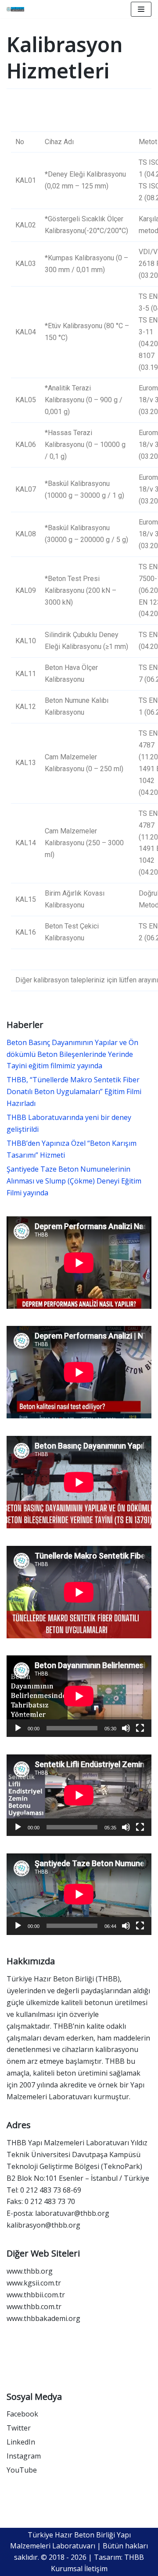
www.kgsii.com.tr (34, 2283)
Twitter (19, 2428)
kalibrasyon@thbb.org (43, 2225)
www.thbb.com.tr (34, 2307)
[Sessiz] (126, 1728)
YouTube (22, 2470)
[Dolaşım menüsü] (141, 9)
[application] (79, 1696)
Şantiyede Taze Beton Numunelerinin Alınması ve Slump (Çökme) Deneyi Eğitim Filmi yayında (74, 1181)
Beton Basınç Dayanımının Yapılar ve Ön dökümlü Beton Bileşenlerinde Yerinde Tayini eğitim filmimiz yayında (72, 1054)
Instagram (24, 2456)
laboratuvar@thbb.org (72, 2213)
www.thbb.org (30, 2271)
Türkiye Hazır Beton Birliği (50, 1979)
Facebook (22, 2414)
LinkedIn (21, 2442)
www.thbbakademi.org (43, 2318)
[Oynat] (18, 1728)
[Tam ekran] (140, 1728)
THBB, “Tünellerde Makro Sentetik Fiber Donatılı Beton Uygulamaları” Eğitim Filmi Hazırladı (74, 1091)
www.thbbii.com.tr (36, 2295)
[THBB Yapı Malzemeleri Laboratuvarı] (15, 9)
